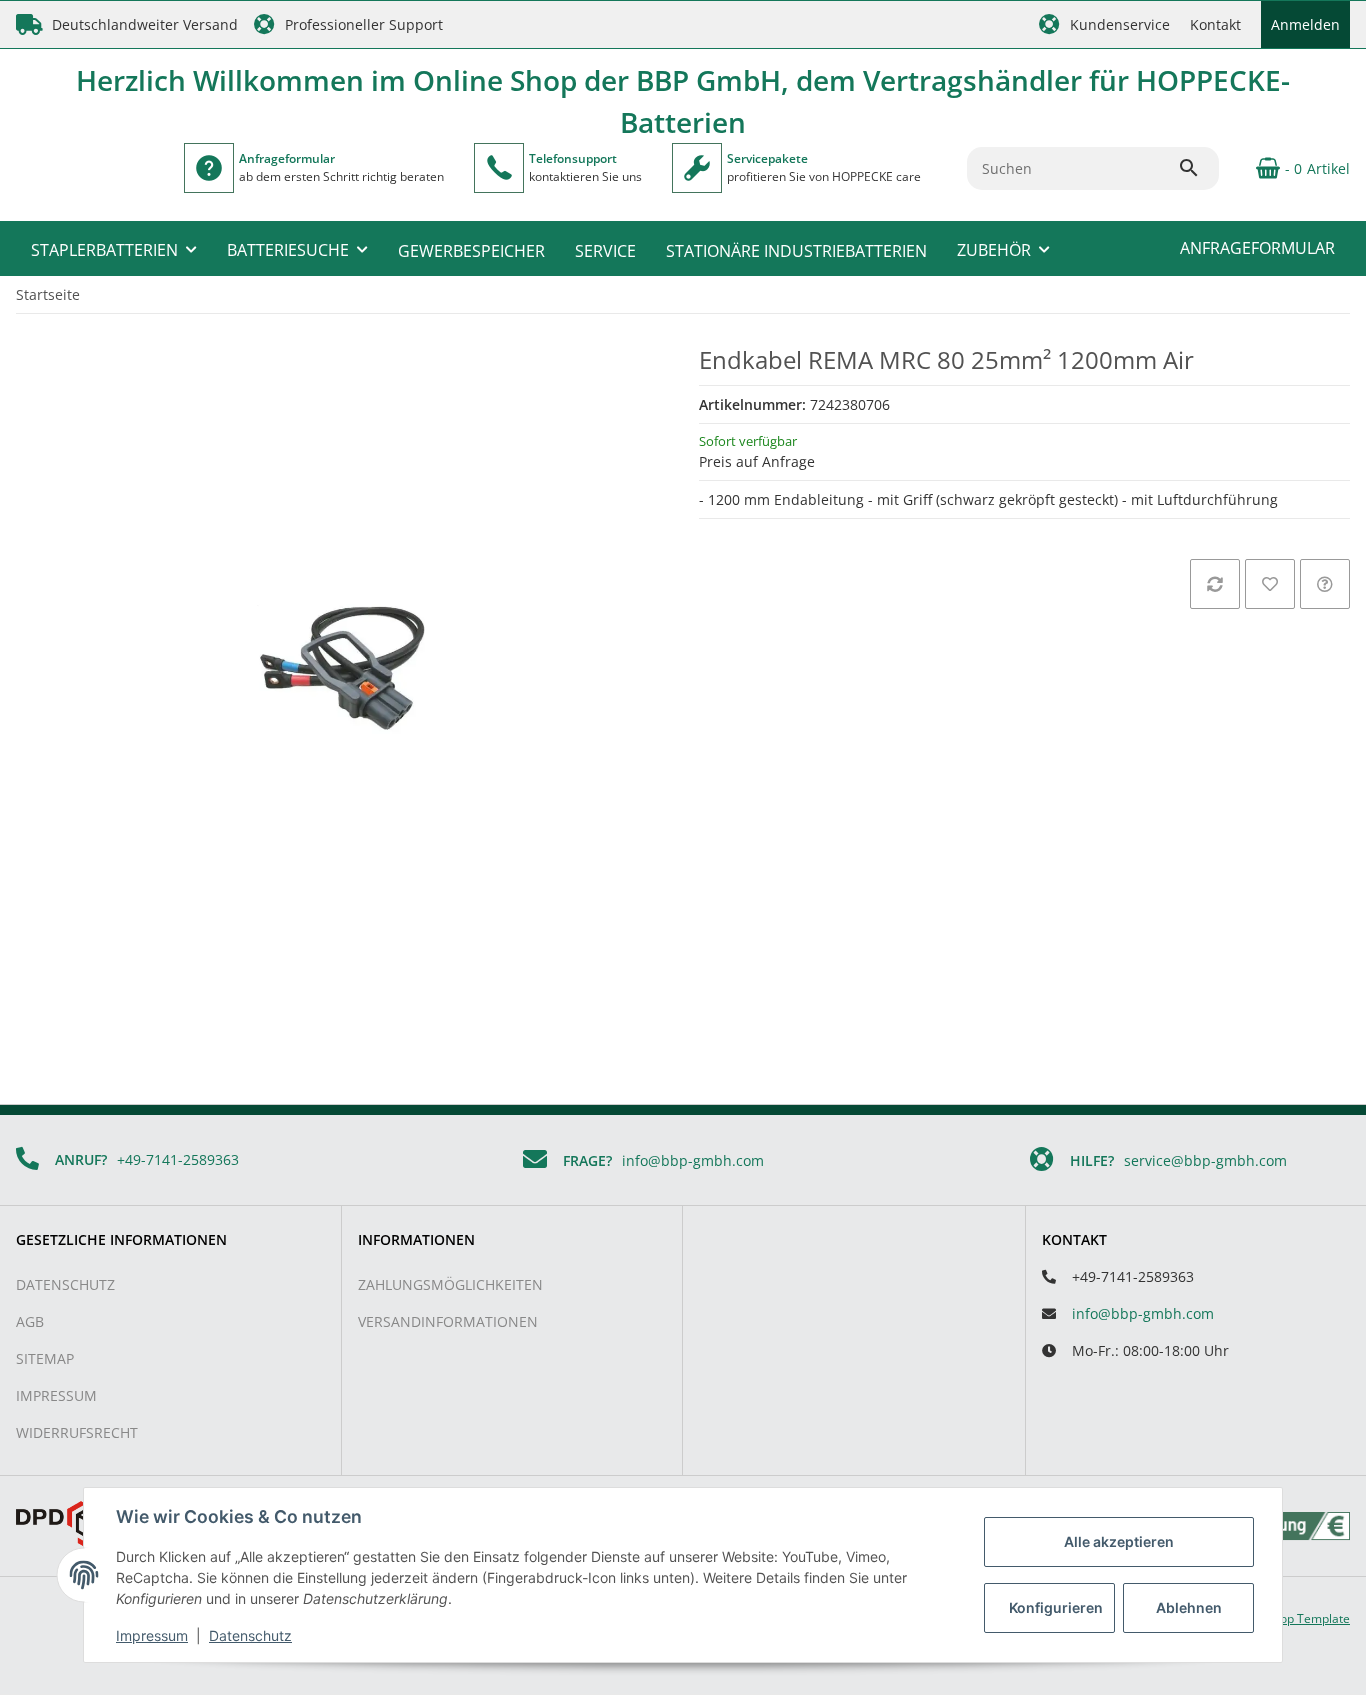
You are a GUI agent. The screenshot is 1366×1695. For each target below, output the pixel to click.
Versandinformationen (448, 1321)
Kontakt (1215, 24)
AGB (30, 1321)
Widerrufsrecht (77, 1432)
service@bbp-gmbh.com (1205, 1160)
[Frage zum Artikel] (1325, 584)
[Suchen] (1198, 168)
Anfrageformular (1257, 248)
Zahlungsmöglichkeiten (450, 1284)
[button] (1104, 24)
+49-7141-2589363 (178, 1159)
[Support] (499, 168)
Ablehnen (1189, 1607)
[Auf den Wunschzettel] (1270, 584)
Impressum (56, 1395)
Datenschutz (65, 1284)
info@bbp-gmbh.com (693, 1160)
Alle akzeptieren (1119, 1541)
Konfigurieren (1056, 1607)
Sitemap (45, 1358)
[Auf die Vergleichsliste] (1215, 584)
